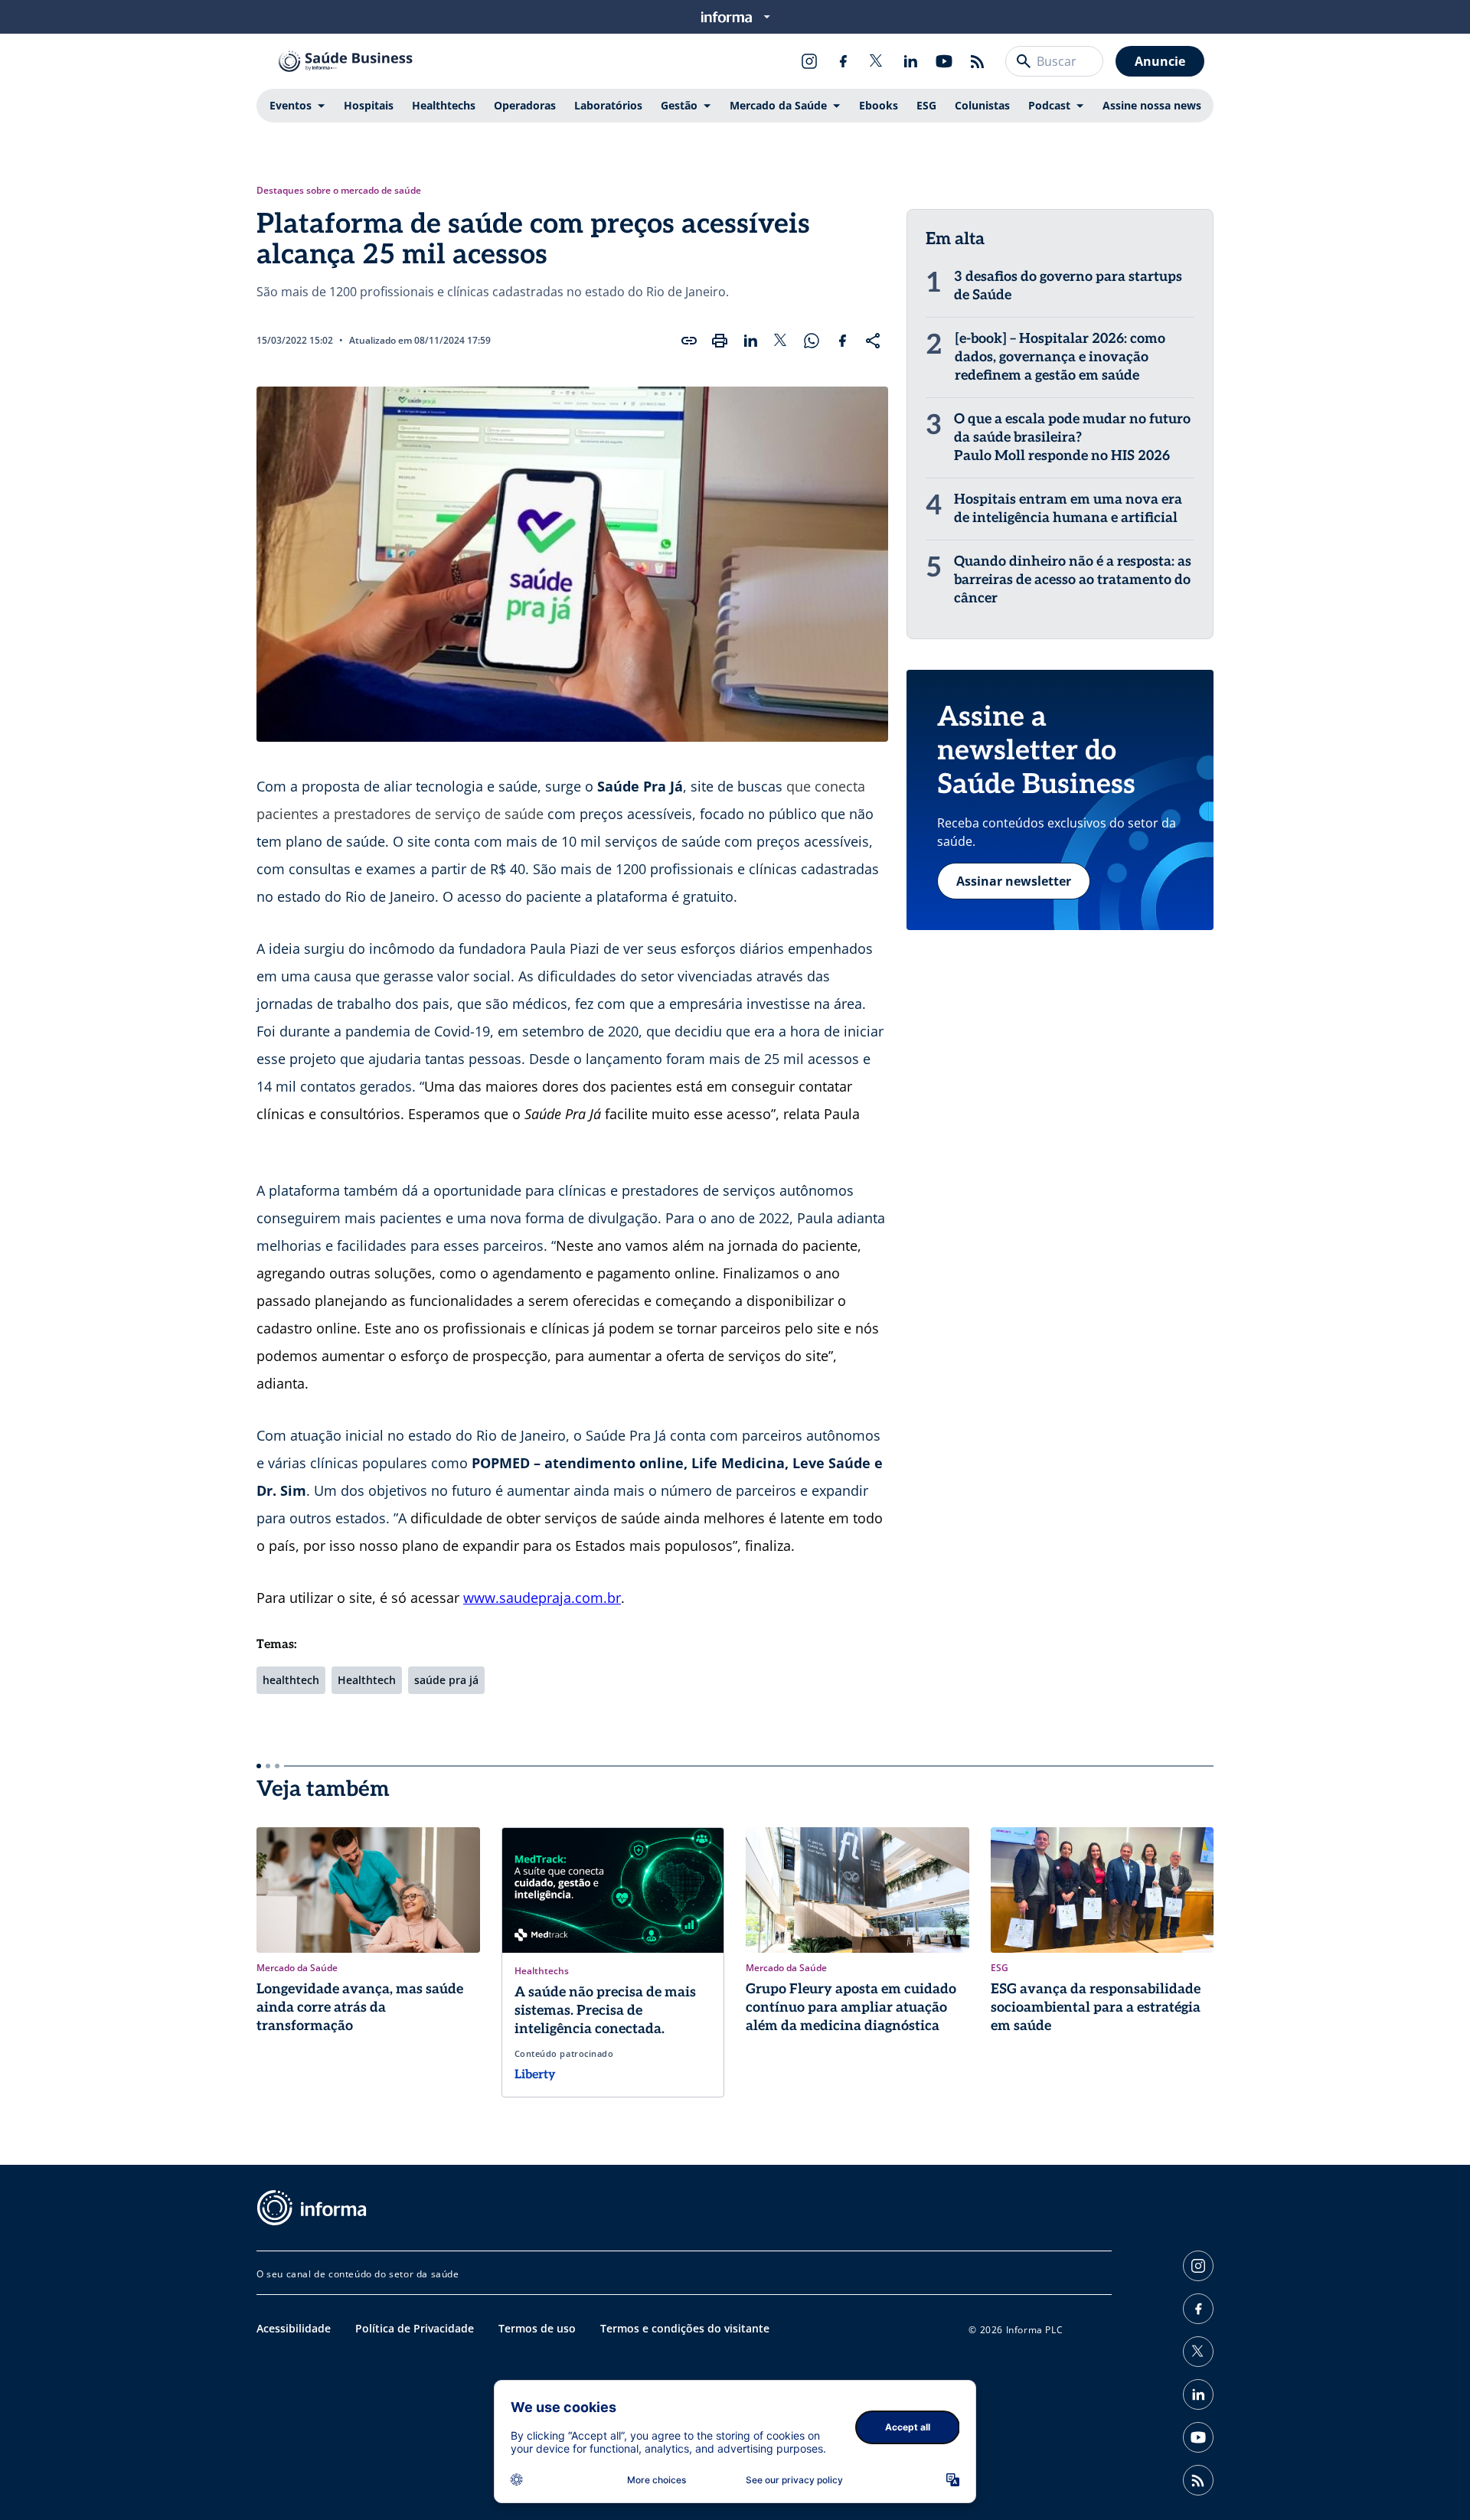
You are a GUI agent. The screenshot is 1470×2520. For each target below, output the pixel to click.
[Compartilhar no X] (781, 341)
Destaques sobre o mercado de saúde (339, 191)
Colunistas (982, 105)
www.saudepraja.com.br (542, 1598)
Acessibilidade (294, 2328)
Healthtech (367, 1680)
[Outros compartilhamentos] (873, 341)
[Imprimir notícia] (720, 341)
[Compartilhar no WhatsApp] (812, 341)
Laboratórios (608, 105)
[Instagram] (809, 61)
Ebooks (879, 105)
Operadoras (525, 105)
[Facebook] (843, 61)
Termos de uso (537, 2328)
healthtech (291, 1680)
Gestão (679, 105)
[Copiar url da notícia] (689, 341)
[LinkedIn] (910, 61)
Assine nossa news (1152, 105)
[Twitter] (877, 61)
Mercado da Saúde (778, 105)
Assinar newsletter (1014, 881)
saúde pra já (446, 1680)
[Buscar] (1024, 61)
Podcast (1049, 105)
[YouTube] (944, 61)
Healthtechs (444, 105)
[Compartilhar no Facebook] (842, 341)
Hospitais (369, 105)
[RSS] (978, 61)
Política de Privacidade (415, 2328)
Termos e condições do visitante (685, 2328)
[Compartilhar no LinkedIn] (750, 341)
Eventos (291, 105)
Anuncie (1160, 61)
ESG (926, 105)
